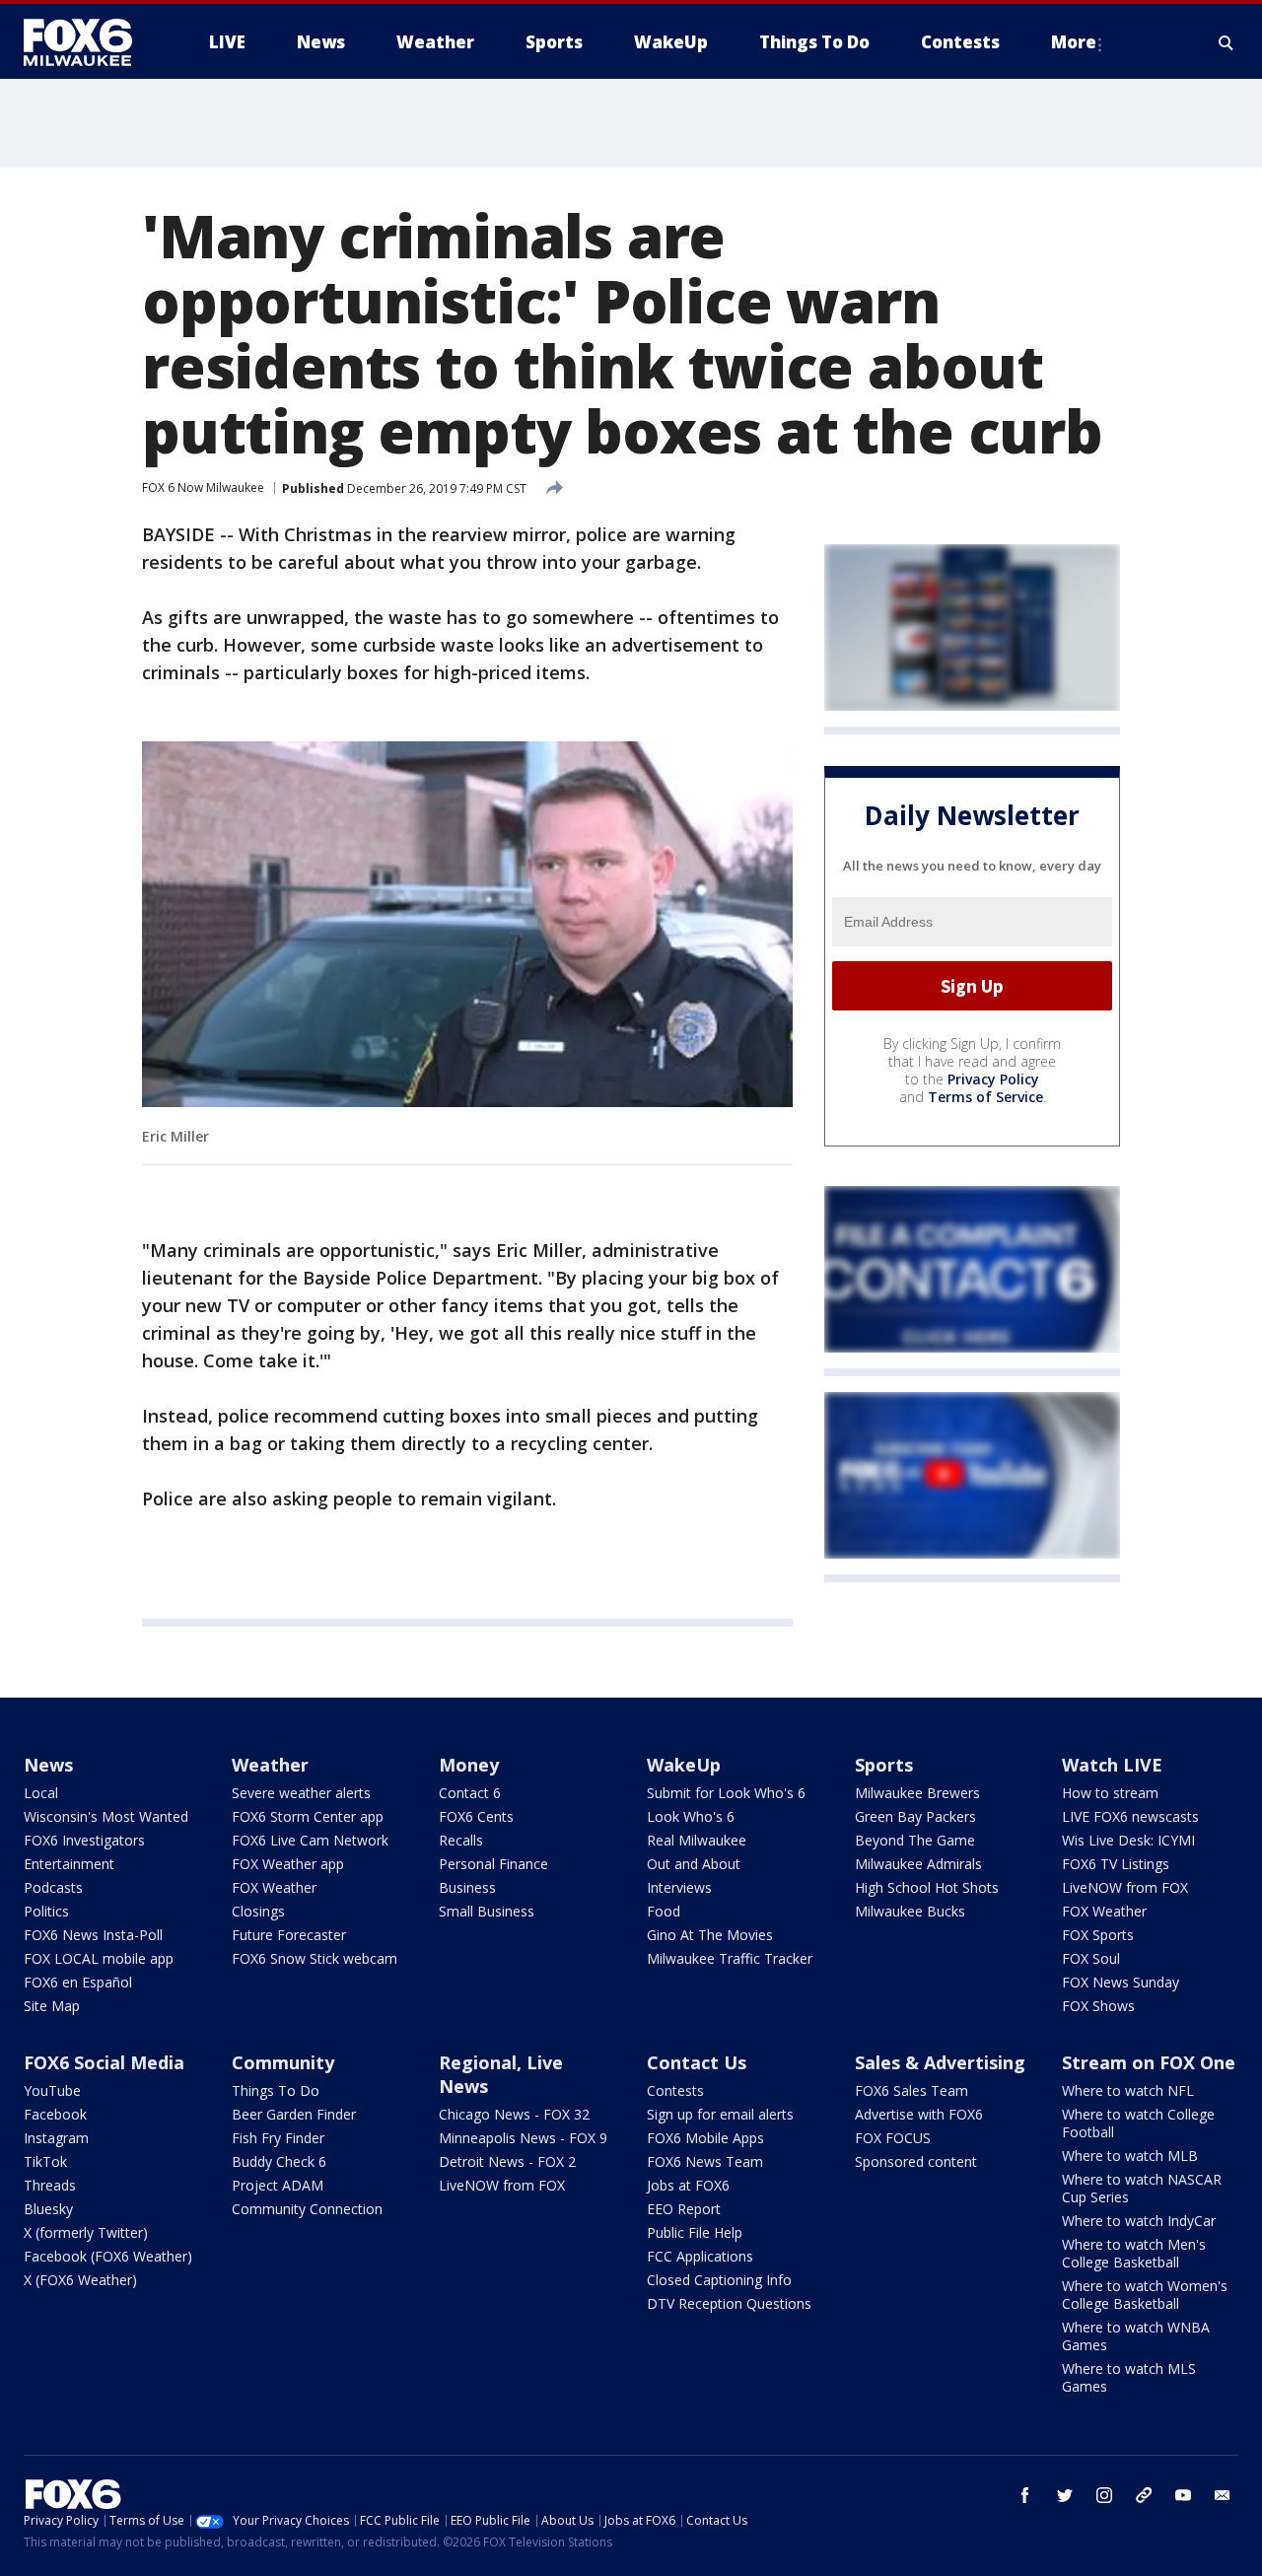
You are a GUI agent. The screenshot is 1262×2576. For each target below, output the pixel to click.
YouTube (52, 2090)
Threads (50, 2185)
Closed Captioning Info (719, 2280)
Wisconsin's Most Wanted (106, 1816)
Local (41, 1793)
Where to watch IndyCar (1139, 2221)
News (48, 1765)
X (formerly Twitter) (86, 2232)
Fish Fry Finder (278, 2138)
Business (467, 1887)
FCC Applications (700, 2256)
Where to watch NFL (1128, 2090)
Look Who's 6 (691, 1816)
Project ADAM (278, 2185)
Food (664, 1911)
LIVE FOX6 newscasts (1130, 1816)
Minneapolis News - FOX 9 (523, 2138)
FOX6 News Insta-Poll (93, 1935)
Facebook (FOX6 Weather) (108, 2256)
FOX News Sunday (1121, 1982)
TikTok (45, 2161)
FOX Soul (1091, 1958)
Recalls (461, 1840)
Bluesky (48, 2209)
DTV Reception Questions (729, 2303)
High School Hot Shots (927, 1887)
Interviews (679, 1887)
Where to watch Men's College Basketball (1134, 2253)
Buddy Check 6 (279, 2161)
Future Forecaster (289, 1935)
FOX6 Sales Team (911, 2090)
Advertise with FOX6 (919, 2114)
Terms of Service (985, 1097)
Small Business (487, 1911)
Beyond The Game (915, 1840)
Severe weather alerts (301, 1793)
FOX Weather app (288, 1864)
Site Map (52, 2006)
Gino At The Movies (710, 1935)
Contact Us (697, 2062)
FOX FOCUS (893, 2138)
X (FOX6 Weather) (80, 2280)
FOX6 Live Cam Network (310, 1840)
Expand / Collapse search (1227, 42)
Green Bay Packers (915, 1816)
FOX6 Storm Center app (308, 1816)
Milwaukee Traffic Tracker (730, 1958)
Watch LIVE (1112, 1765)
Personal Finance (493, 1864)
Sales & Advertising (940, 2062)
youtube (1183, 2495)
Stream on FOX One (1149, 2062)
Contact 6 (470, 1793)
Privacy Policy (993, 1079)
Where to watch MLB (1130, 2156)
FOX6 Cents (476, 1816)
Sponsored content (916, 2161)
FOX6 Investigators (84, 1840)
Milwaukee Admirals (918, 1864)
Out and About (694, 1864)
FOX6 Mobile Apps (705, 2138)
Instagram (56, 2138)
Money (469, 1765)
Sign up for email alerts (720, 2114)
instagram (1104, 2495)
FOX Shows (1098, 2006)
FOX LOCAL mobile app (99, 1958)
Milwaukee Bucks (910, 1911)
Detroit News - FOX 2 (507, 2161)
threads (1144, 2495)
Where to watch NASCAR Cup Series (1142, 2188)
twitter (1065, 2495)
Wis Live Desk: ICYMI (1128, 1840)
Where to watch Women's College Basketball (1145, 2295)
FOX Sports (1098, 1935)
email (1223, 2495)
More (1074, 42)
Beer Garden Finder (294, 2114)
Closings (258, 1911)
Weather (270, 1765)
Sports (884, 1765)
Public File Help (695, 2232)
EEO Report (684, 2209)
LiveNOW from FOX (1125, 1887)
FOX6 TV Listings (1116, 1864)
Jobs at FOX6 (688, 2185)
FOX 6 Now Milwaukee (203, 487)
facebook (1025, 2495)
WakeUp (684, 1765)
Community (283, 2062)
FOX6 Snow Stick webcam (315, 1958)
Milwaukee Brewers (917, 1793)
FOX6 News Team (705, 2161)
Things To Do (276, 2090)
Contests (675, 2090)
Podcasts (53, 1887)
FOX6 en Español (78, 1982)
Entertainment (69, 1864)
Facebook (55, 2114)
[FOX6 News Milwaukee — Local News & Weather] (89, 42)
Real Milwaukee (697, 1840)
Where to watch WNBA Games (1136, 2336)
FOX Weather (274, 1887)
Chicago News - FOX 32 (514, 2114)
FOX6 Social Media (104, 2062)
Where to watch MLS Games (1129, 2377)
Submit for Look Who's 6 (726, 1793)
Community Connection (307, 2209)
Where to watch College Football (1138, 2123)
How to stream (1110, 1793)
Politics (46, 1911)
